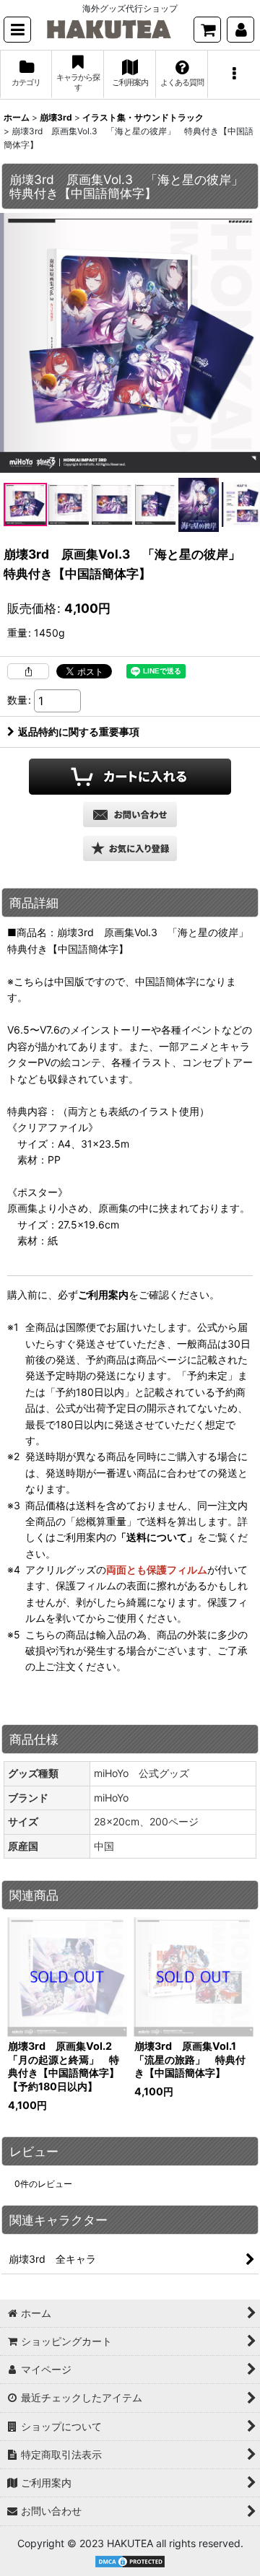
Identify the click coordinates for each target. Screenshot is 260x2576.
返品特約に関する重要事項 (79, 732)
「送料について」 (157, 1537)
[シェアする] (28, 671)
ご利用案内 (103, 1294)
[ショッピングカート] (207, 30)
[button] (17, 30)
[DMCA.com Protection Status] (130, 2560)
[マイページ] (240, 30)
